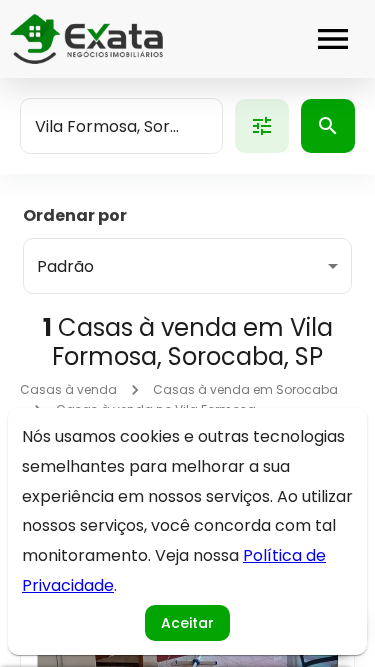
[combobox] (121, 126)
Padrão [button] (65, 266)
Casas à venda (68, 389)
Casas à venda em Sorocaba (245, 389)
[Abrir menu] (333, 39)
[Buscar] (328, 126)
